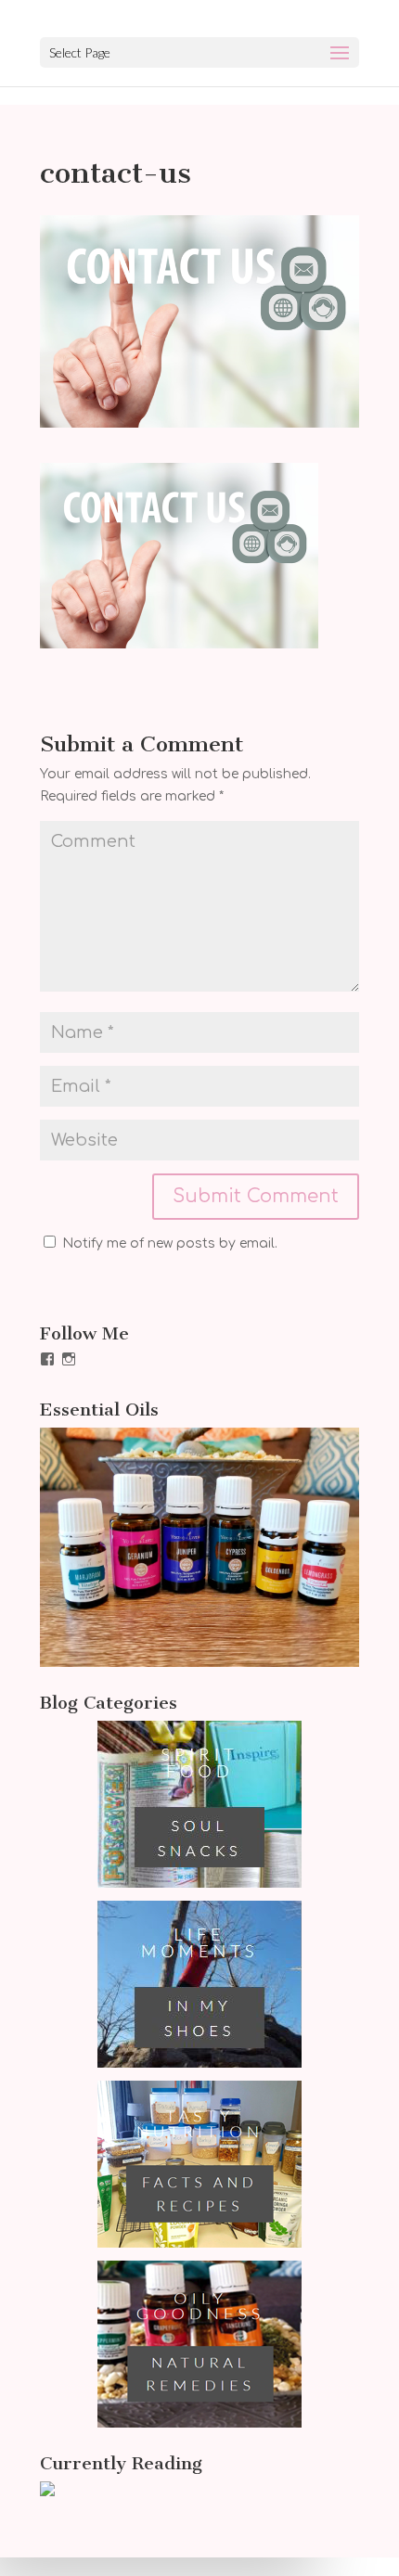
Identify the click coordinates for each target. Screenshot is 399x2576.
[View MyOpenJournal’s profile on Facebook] (47, 1359)
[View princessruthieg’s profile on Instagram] (69, 1359)
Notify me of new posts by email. (170, 1243)
